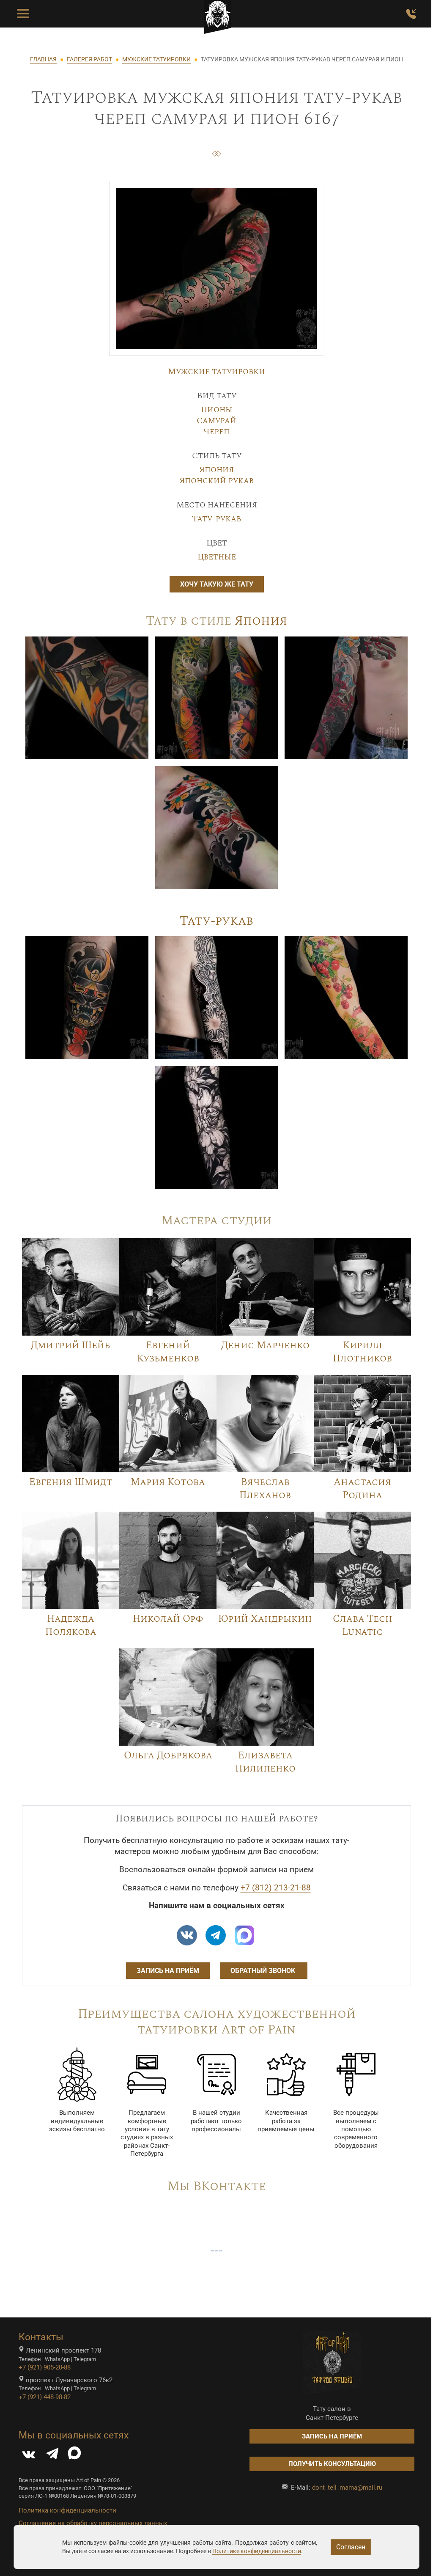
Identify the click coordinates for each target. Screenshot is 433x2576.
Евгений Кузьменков (168, 1352)
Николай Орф (168, 1619)
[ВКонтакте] (29, 2456)
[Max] (244, 1935)
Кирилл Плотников (362, 1352)
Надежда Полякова (71, 1625)
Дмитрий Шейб (71, 1345)
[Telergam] (216, 1935)
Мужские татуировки (216, 372)
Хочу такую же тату (217, 584)
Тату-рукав (216, 519)
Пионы (217, 410)
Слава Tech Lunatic (363, 1625)
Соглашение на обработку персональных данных (93, 2523)
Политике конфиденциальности (257, 2551)
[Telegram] (52, 2456)
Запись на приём (168, 1971)
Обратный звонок (264, 1971)
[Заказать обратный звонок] (411, 14)
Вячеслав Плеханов (265, 1489)
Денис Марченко (265, 1345)
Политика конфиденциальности (67, 2510)
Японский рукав (216, 481)
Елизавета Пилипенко (265, 1762)
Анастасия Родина (362, 1489)
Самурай (216, 421)
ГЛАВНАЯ (43, 59)
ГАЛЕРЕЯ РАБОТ (89, 59)
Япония (216, 470)
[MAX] (74, 2456)
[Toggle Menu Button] (23, 14)
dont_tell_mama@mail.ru (347, 2488)
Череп (216, 432)
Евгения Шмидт (71, 1482)
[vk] (187, 1935)
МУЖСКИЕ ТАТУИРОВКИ (156, 59)
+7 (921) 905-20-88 (45, 2367)
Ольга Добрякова (168, 1755)
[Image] (87, 697)
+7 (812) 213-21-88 (276, 1888)
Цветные (217, 557)
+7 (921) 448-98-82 (45, 2397)
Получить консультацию (332, 2464)
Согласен (351, 2547)
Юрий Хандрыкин (265, 1619)
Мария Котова (168, 1482)
